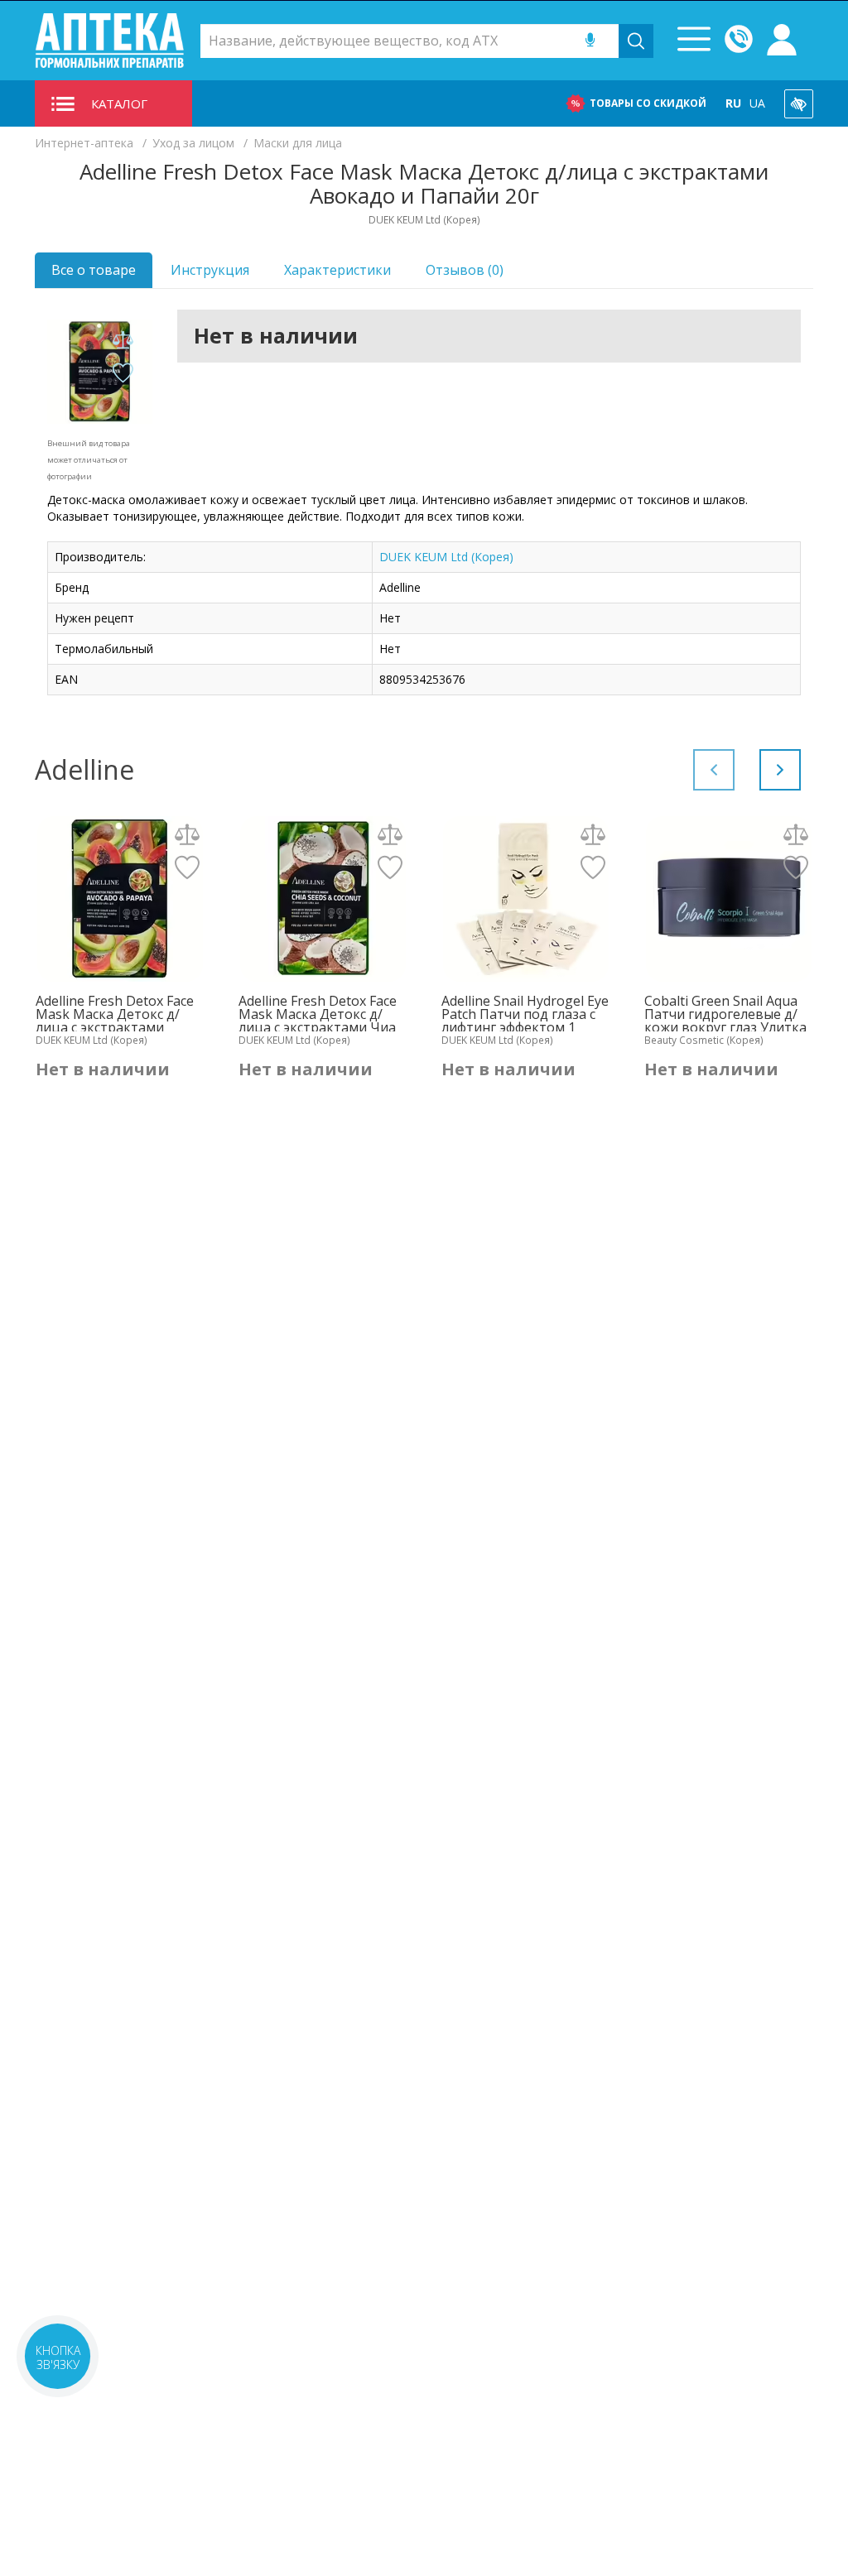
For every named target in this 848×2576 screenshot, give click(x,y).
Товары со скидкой (648, 103)
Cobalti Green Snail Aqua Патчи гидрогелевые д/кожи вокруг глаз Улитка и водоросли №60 (725, 1014)
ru (733, 103)
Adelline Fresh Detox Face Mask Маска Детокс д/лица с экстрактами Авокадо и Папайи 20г (115, 1014)
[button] (780, 770)
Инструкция (210, 270)
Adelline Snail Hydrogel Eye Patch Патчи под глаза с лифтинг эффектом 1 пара (525, 1014)
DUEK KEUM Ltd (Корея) (446, 557)
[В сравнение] (123, 341)
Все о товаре (94, 270)
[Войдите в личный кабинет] (782, 41)
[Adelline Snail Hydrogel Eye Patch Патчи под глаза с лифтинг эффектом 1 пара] (525, 899)
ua (757, 103)
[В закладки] (123, 374)
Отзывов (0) (465, 270)
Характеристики (337, 270)
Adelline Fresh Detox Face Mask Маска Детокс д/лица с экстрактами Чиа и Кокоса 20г (318, 1014)
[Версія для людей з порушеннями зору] (799, 104)
